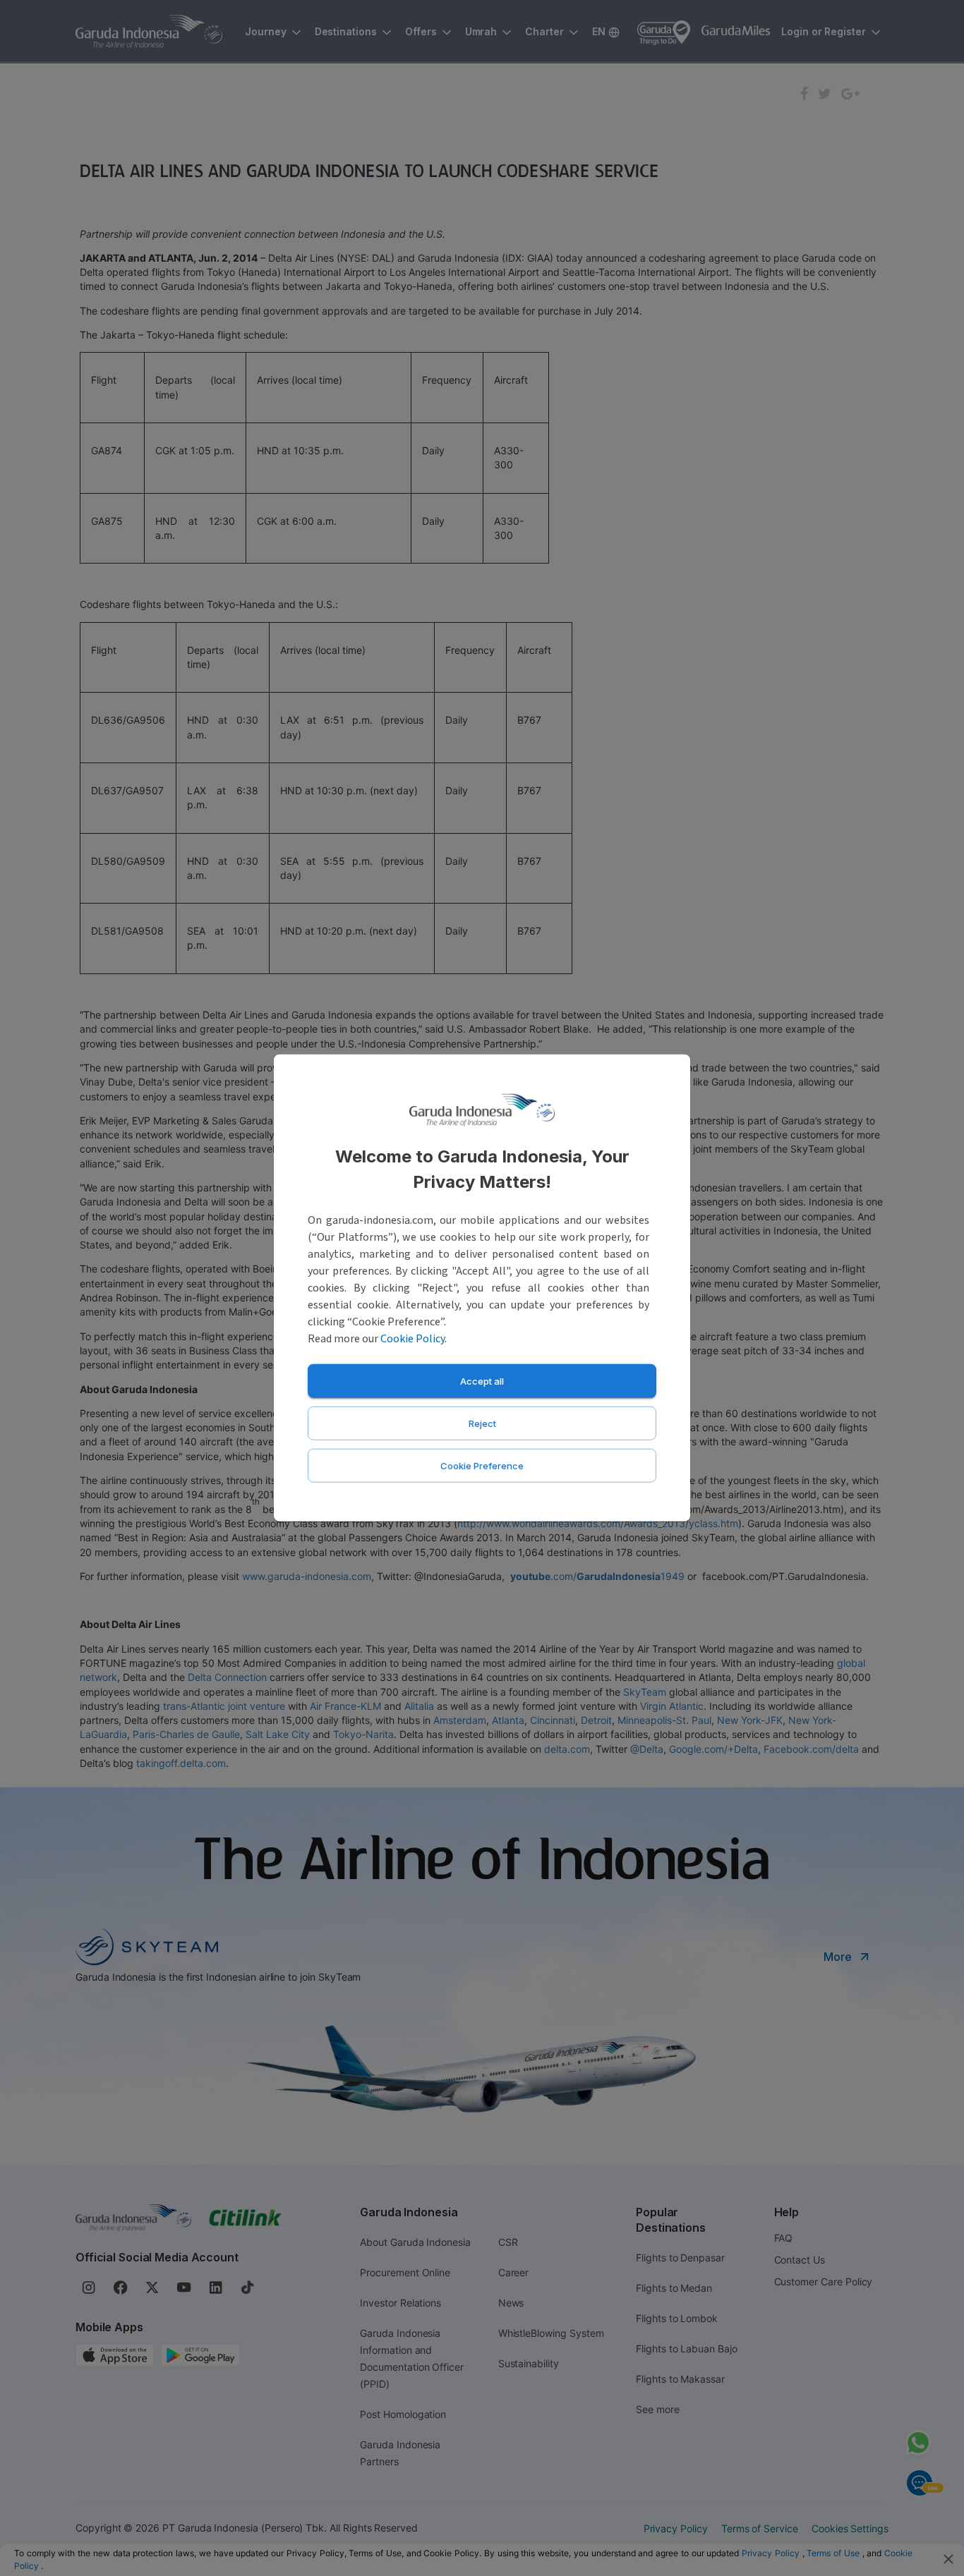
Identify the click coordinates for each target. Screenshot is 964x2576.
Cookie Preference (482, 1466)
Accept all (482, 1381)
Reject (482, 1423)
